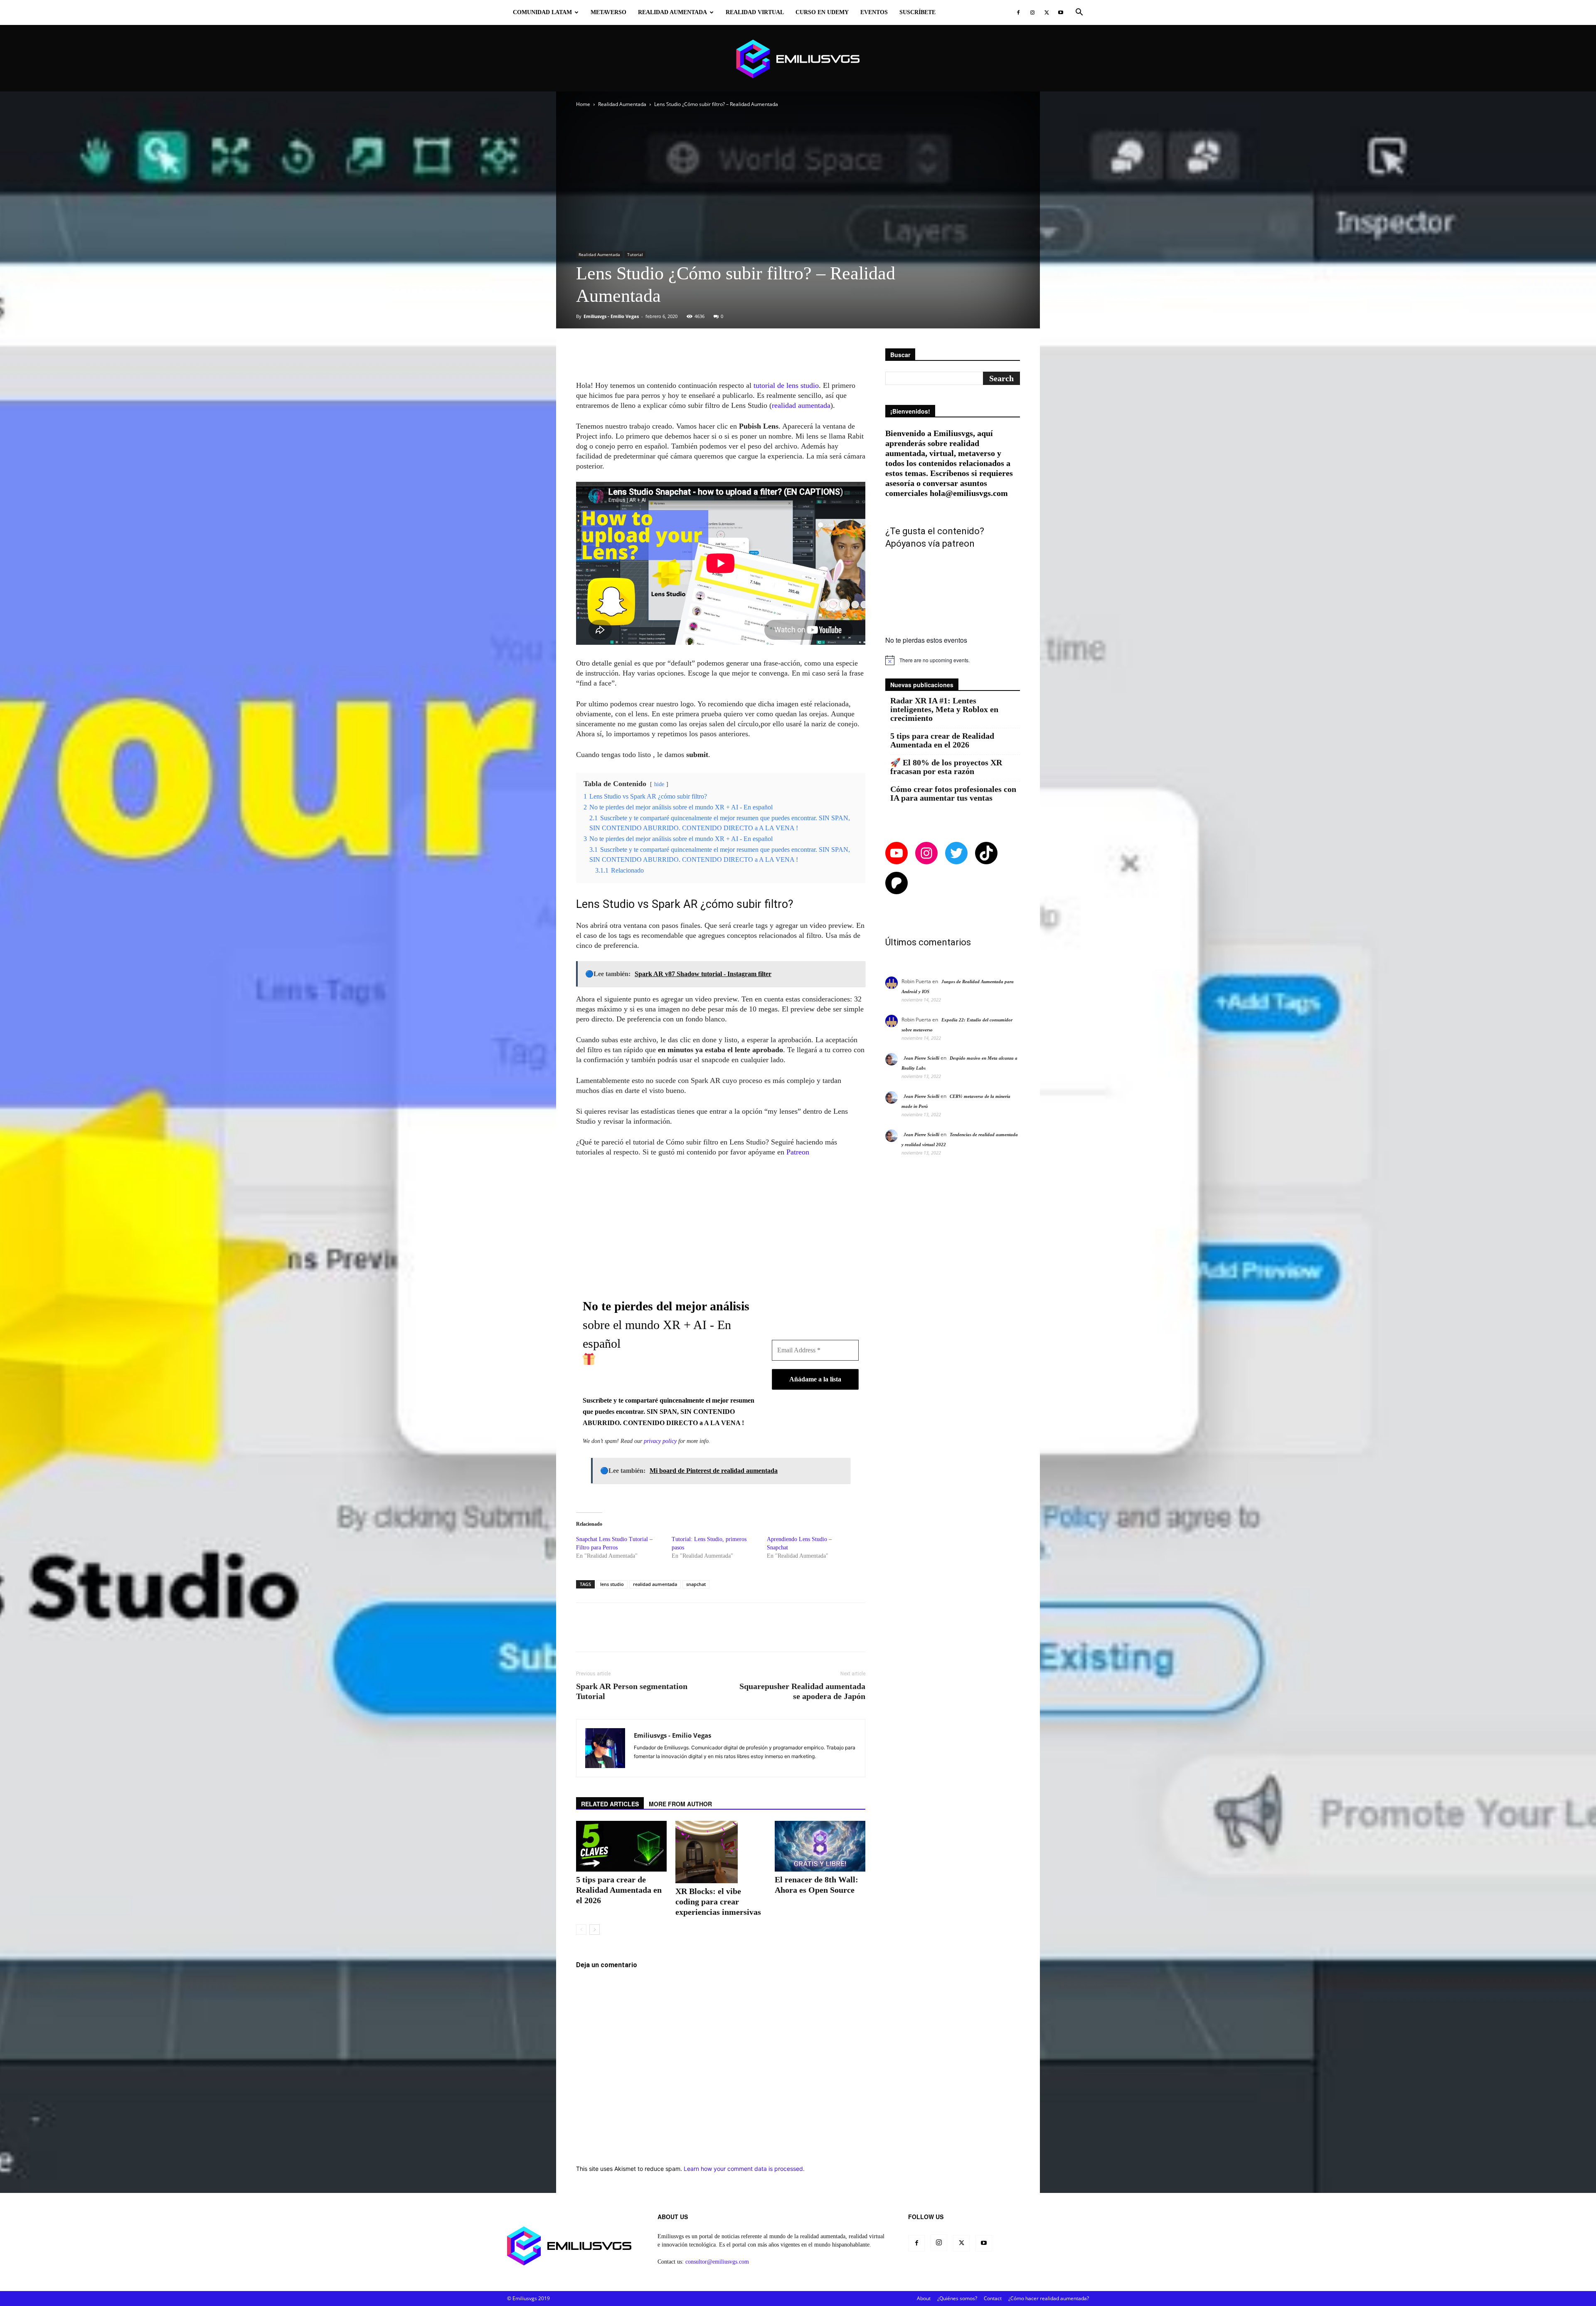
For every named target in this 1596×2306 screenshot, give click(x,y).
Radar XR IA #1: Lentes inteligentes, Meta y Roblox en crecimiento (944, 709)
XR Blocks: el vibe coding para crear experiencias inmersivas (718, 1902)
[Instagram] (1032, 12)
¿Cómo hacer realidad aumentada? (1049, 2298)
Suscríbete (917, 12)
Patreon (798, 1152)
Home (583, 104)
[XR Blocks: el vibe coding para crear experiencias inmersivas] (721, 1852)
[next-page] (595, 1930)
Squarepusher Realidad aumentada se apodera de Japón (802, 1691)
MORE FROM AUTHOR (680, 1804)
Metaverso (608, 12)
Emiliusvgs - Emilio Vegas (611, 316)
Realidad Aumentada (672, 12)
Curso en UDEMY (822, 12)
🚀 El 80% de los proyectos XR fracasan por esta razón (946, 767)
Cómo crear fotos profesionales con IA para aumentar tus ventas (953, 794)
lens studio (612, 1584)
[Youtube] (1061, 12)
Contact (993, 2298)
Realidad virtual (755, 12)
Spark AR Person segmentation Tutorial (632, 1691)
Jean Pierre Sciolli (921, 1058)
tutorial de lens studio (785, 385)
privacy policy (660, 1441)
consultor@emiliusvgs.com (717, 2262)
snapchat (696, 1584)
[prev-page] (581, 1930)
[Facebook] (1018, 12)
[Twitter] (1047, 12)
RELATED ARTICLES (610, 1804)
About (924, 2298)
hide (659, 784)
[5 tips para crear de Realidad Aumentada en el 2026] (621, 1846)
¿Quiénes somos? (957, 2298)
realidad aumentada (801, 405)
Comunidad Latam (542, 12)
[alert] (953, 660)
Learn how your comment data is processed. (744, 2169)
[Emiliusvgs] (798, 59)
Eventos (874, 12)
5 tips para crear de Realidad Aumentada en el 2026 (619, 1890)
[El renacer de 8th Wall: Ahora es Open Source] (820, 1846)
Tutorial (635, 254)
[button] (1079, 13)
